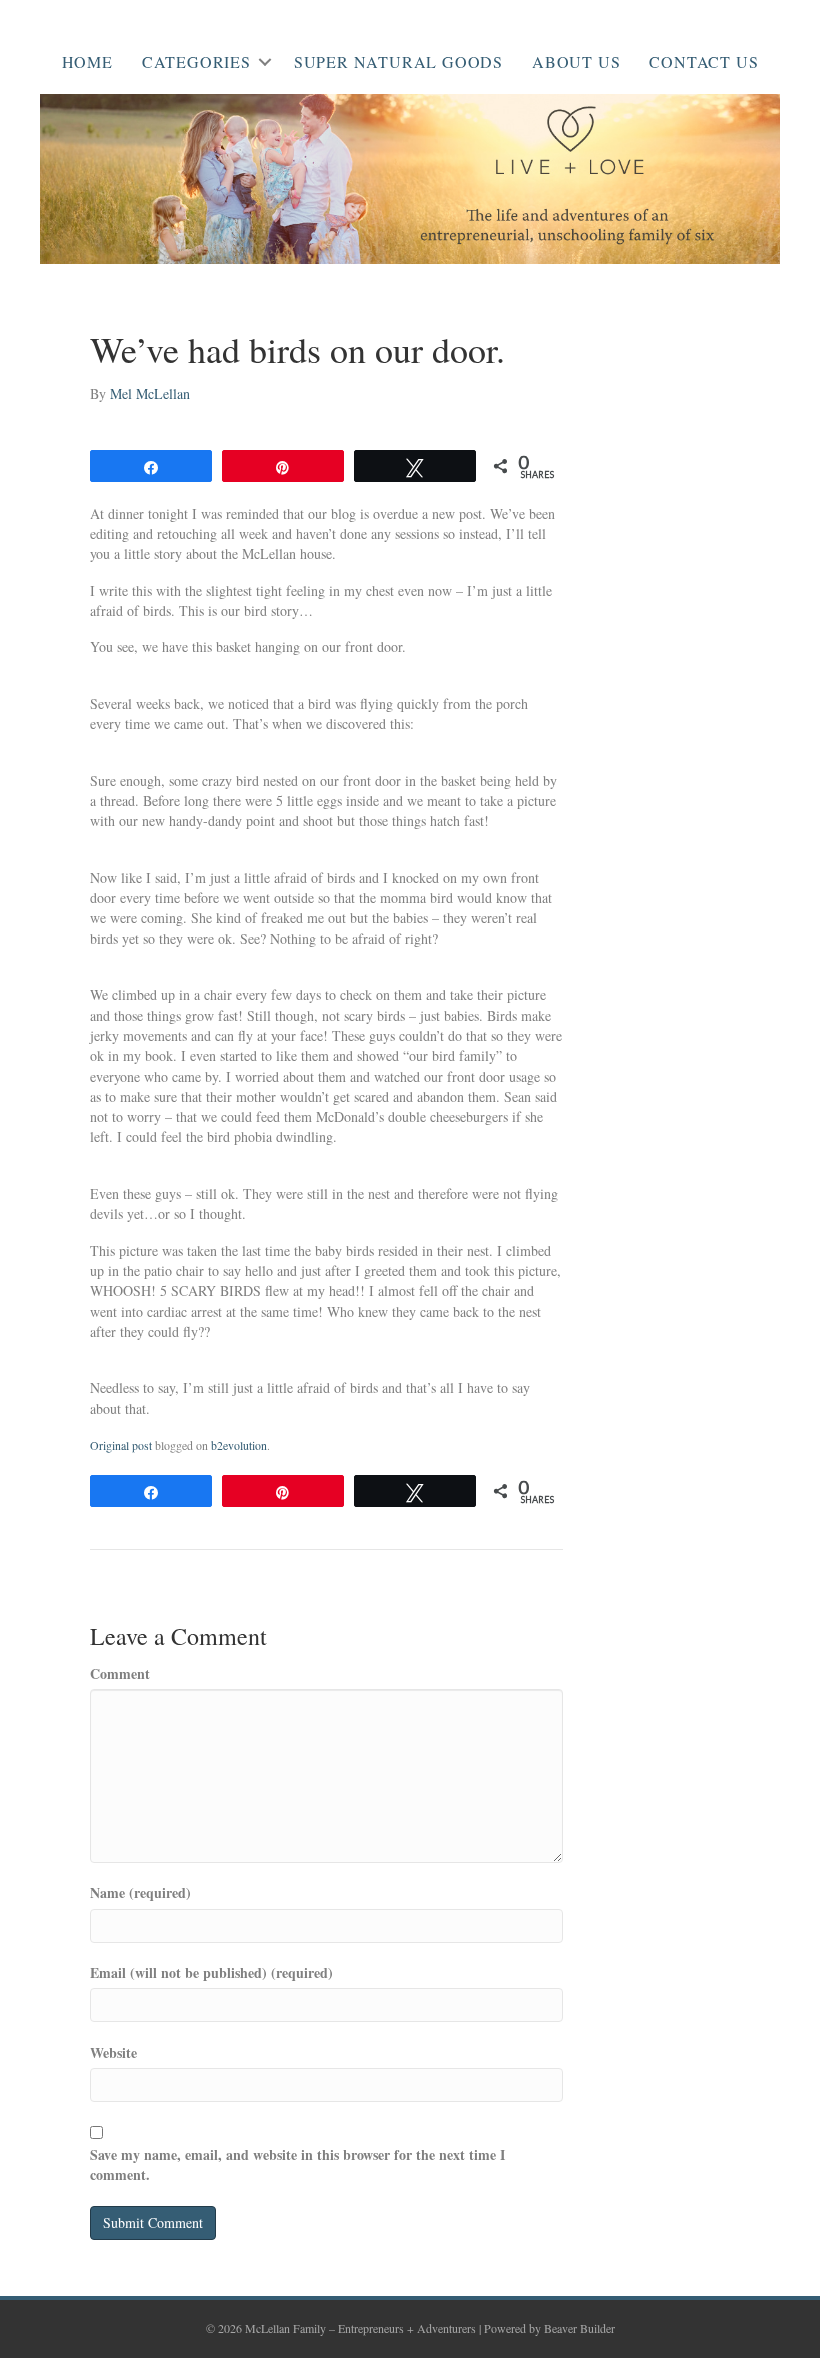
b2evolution (239, 1445)
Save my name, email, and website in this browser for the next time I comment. (297, 2165)
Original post (121, 1445)
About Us (576, 61)
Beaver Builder (579, 2328)
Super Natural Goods (398, 61)
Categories (196, 61)
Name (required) (140, 1893)
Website (113, 2053)
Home (87, 61)
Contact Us (703, 61)
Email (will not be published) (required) (211, 1973)
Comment (120, 1674)
